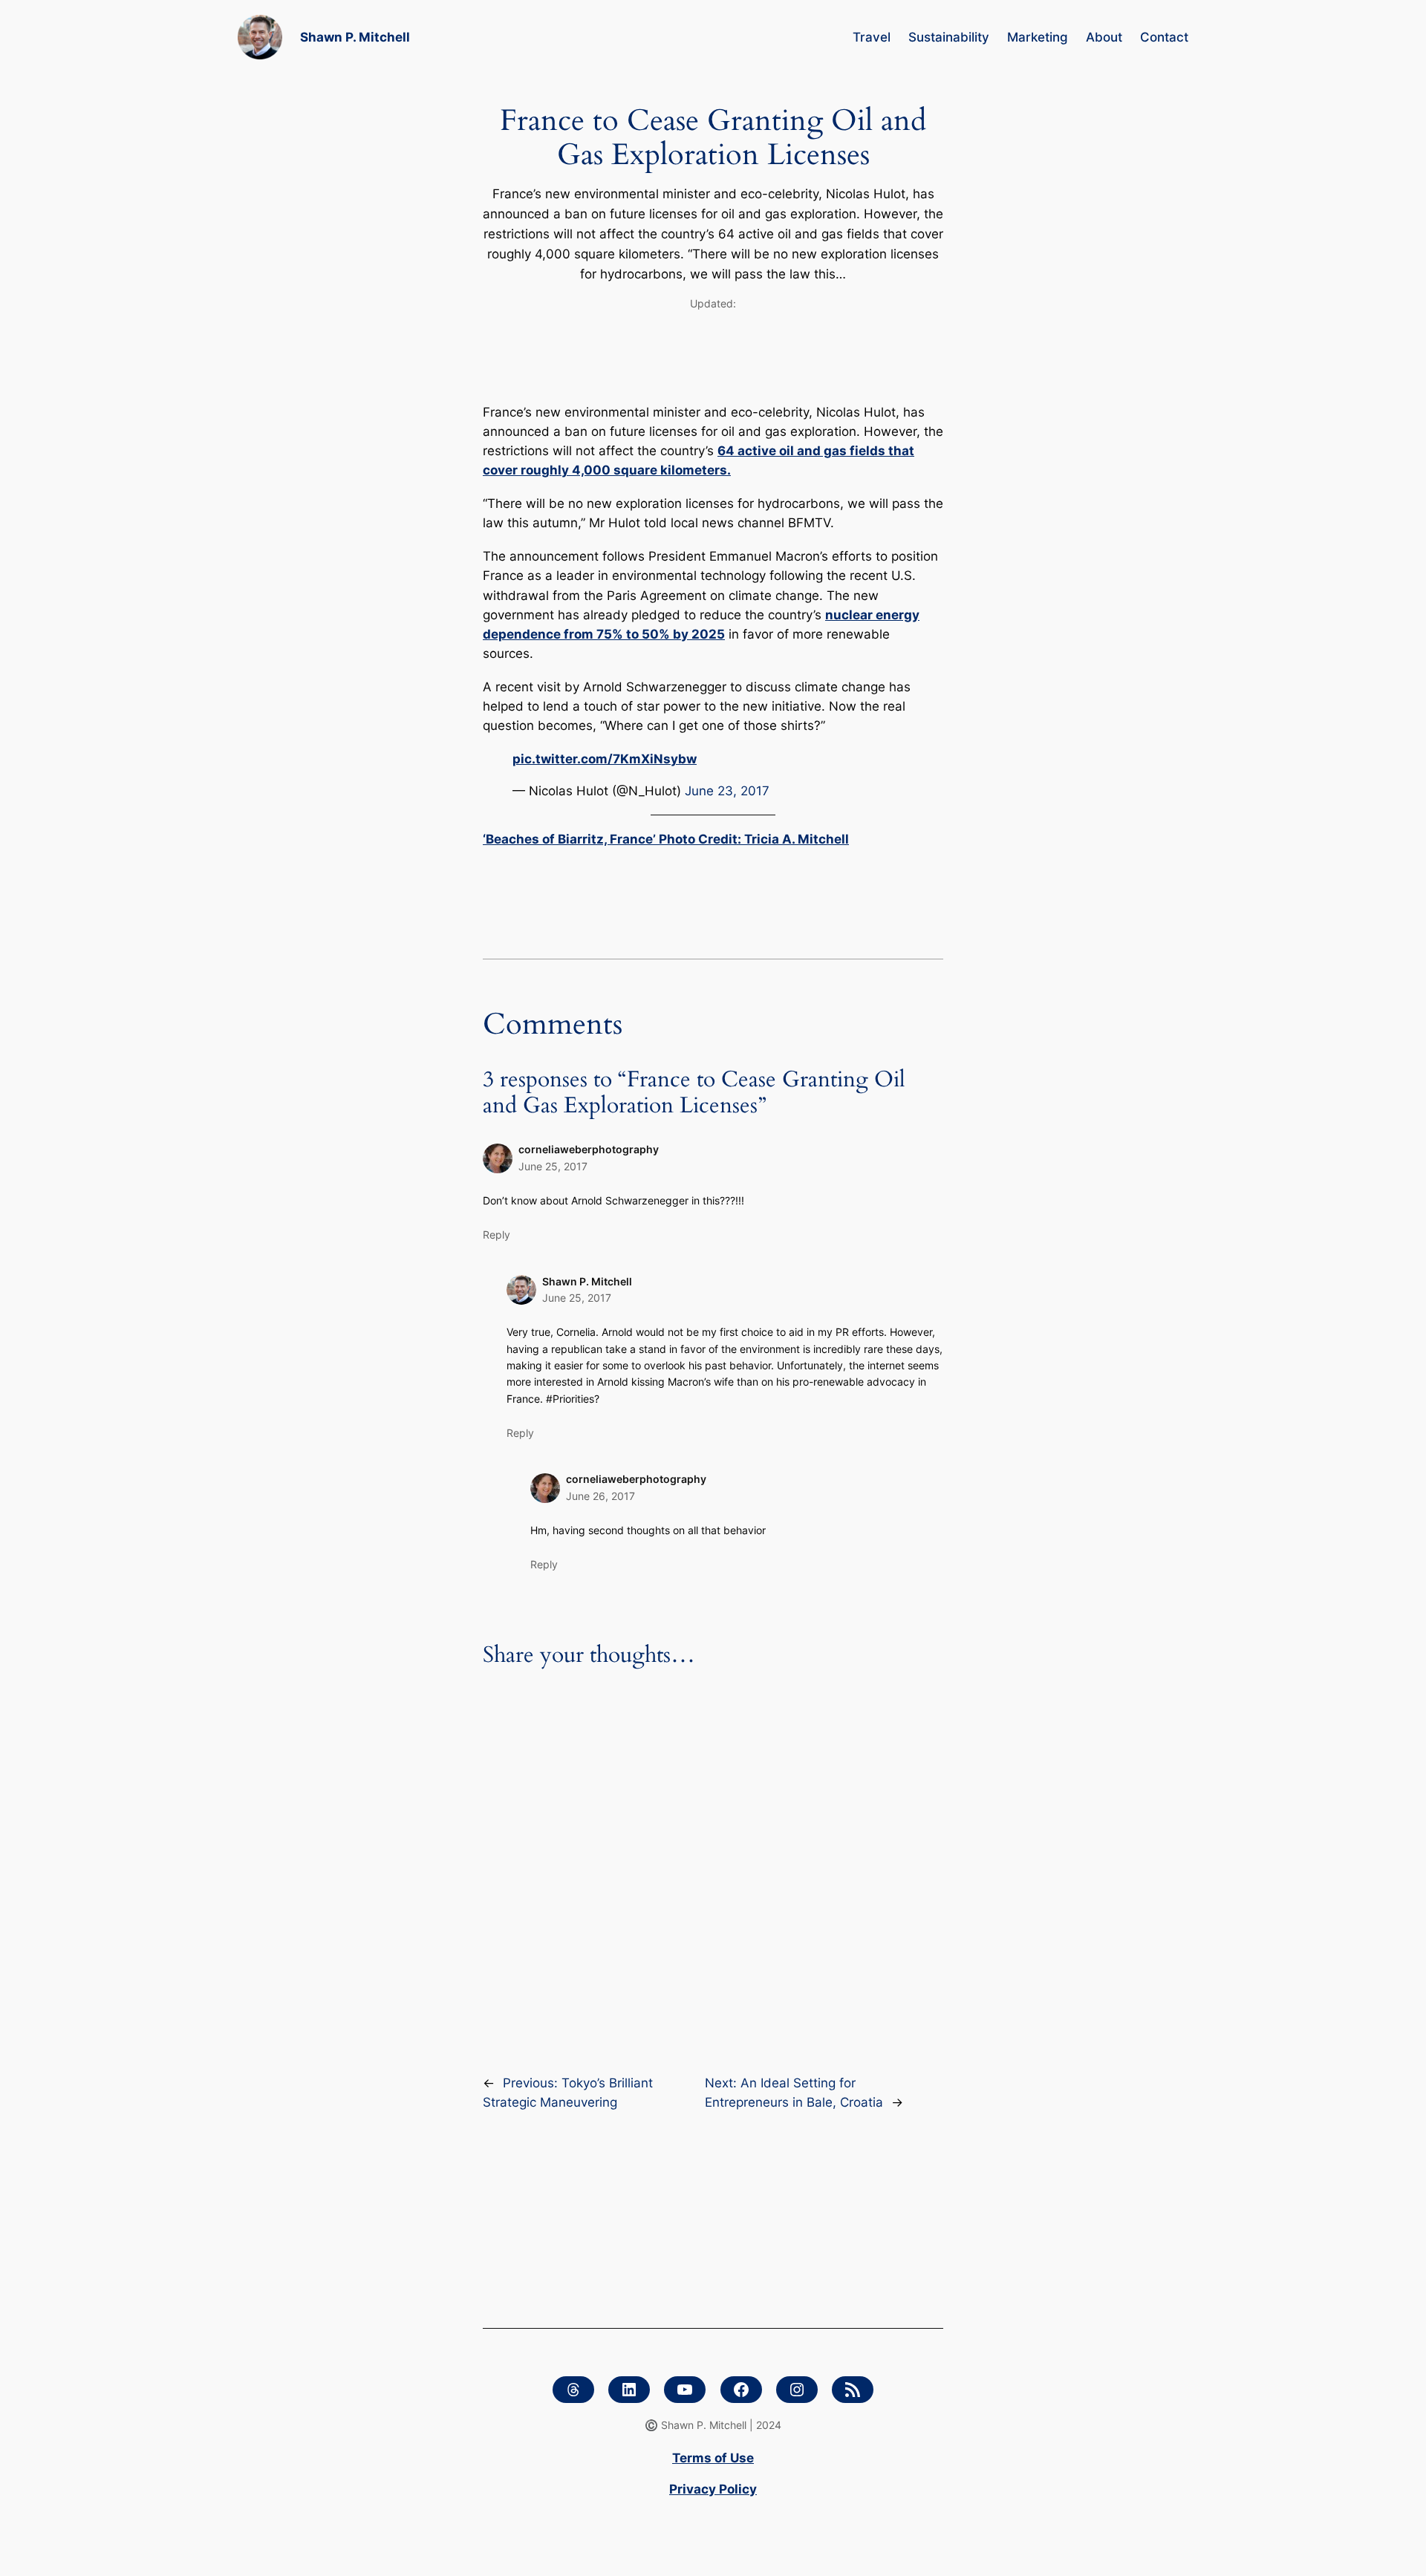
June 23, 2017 (727, 791)
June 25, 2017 (553, 1166)
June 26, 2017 (600, 1496)
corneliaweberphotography (589, 1149)
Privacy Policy (713, 2489)
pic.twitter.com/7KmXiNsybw (605, 759)
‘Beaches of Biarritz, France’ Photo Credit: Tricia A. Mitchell (666, 839)
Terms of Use (713, 2458)
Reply (497, 1235)
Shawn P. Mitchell (355, 37)
